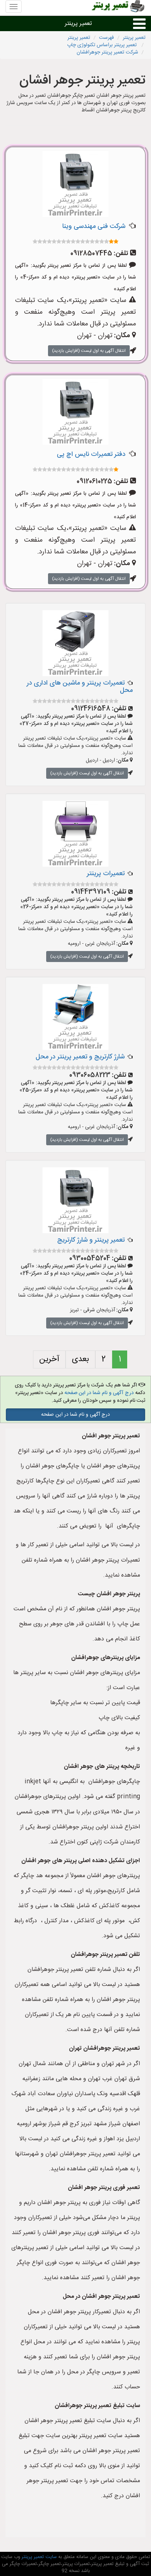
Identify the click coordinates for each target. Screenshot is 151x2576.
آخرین (49, 1359)
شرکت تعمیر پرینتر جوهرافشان (107, 52)
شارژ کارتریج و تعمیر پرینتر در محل (80, 1057)
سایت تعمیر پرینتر (38, 2557)
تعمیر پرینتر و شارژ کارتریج (91, 1240)
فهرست (106, 38)
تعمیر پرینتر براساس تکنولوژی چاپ (103, 45)
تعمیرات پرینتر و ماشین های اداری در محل (80, 687)
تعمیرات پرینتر (106, 874)
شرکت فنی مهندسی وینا (94, 226)
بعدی (80, 1359)
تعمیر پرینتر (78, 24)
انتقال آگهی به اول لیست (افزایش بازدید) (89, 351)
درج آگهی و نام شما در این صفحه (99, 1393)
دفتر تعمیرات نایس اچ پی (91, 454)
